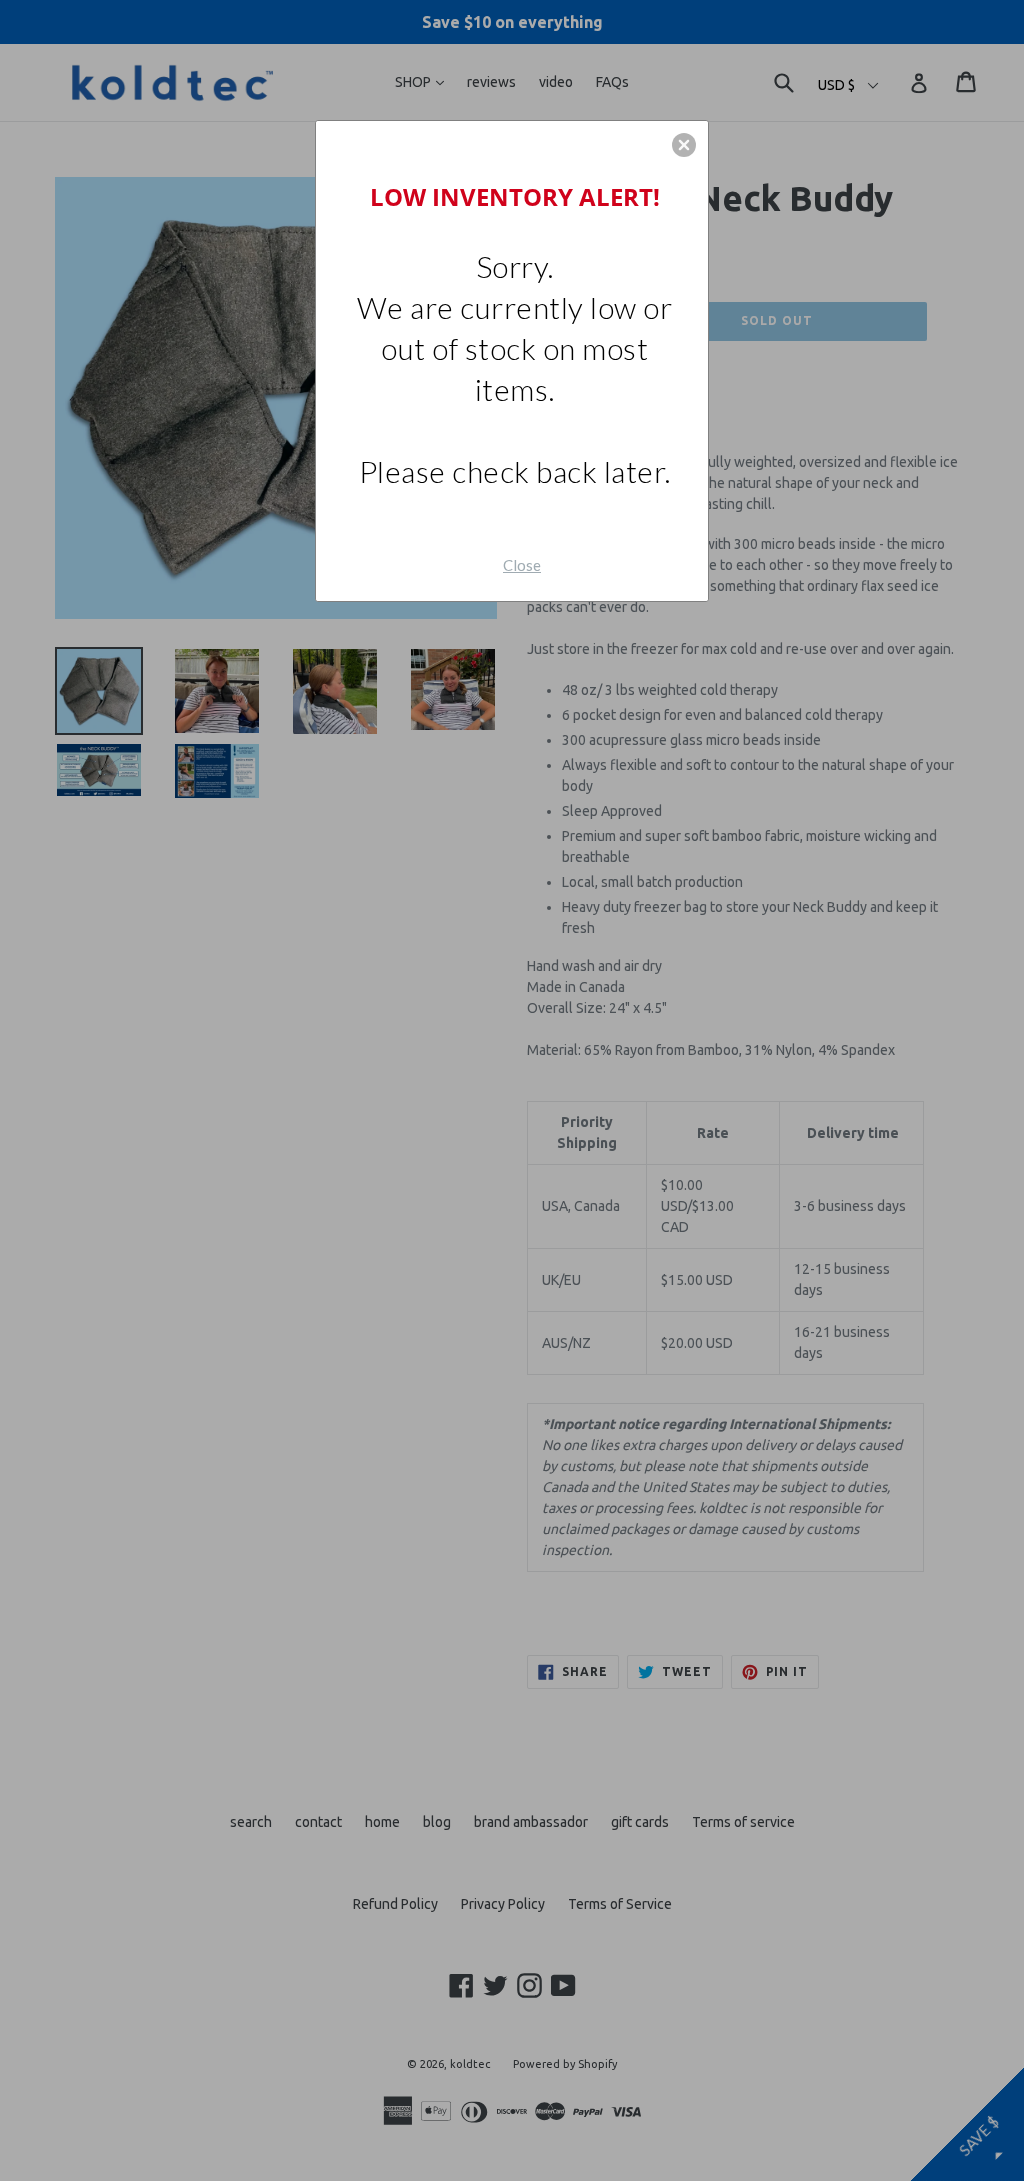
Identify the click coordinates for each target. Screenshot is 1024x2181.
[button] (684, 145)
